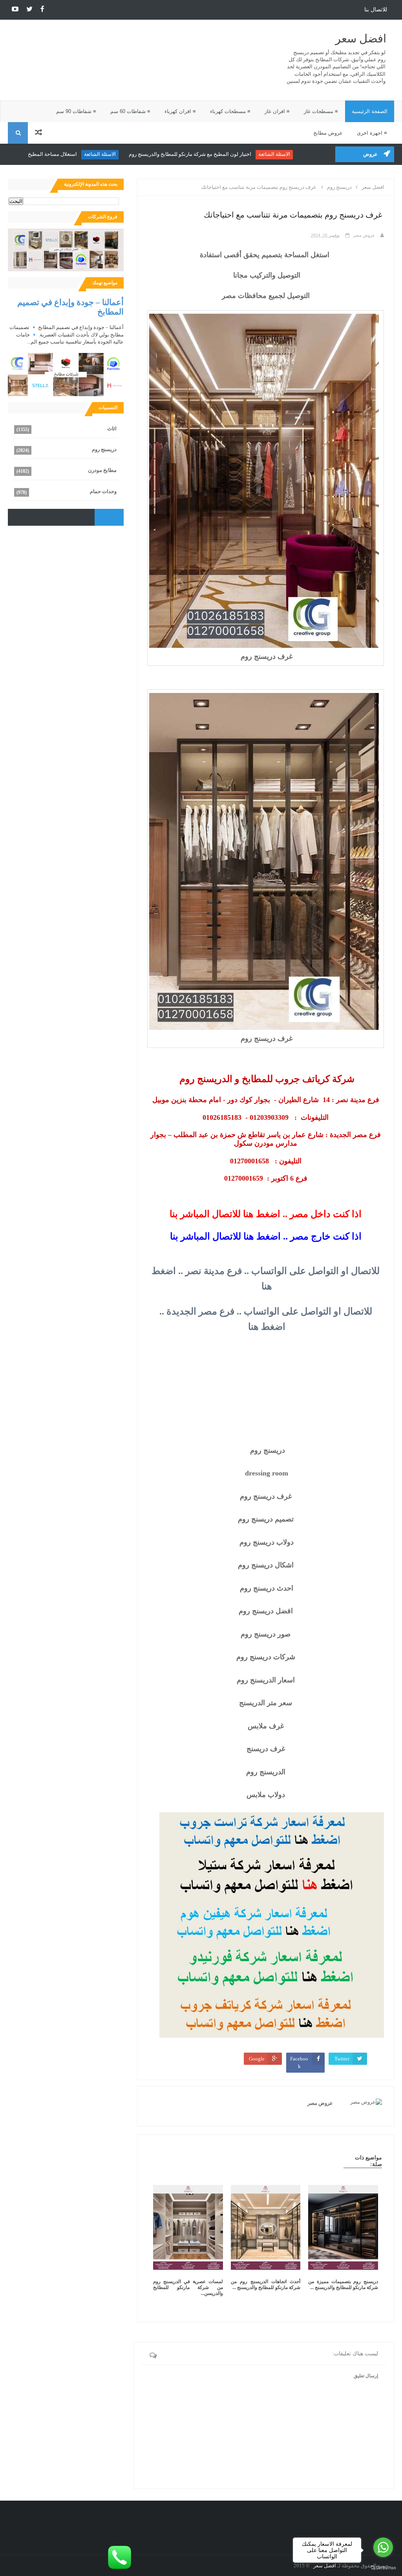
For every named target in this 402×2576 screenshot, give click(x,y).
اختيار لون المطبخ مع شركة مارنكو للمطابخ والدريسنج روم (216, 154)
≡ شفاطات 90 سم (76, 111)
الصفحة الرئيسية (370, 111)
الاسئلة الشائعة (300, 154)
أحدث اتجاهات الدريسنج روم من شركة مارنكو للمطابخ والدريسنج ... (266, 2284)
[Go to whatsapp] (383, 2547)
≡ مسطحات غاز (321, 111)
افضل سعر (361, 39)
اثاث (112, 429)
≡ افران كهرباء (180, 111)
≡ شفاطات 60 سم (130, 111)
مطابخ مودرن (102, 470)
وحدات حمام (103, 491)
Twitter (342, 2059)
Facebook (299, 2063)
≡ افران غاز (277, 111)
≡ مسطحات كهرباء (230, 111)
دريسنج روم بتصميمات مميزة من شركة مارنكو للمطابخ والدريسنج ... (343, 2284)
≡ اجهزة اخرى (372, 133)
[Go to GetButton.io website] (383, 2568)
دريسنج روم (104, 449)
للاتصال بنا (376, 10)
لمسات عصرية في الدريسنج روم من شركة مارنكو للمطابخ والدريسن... (188, 2287)
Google (257, 2059)
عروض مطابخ (328, 133)
